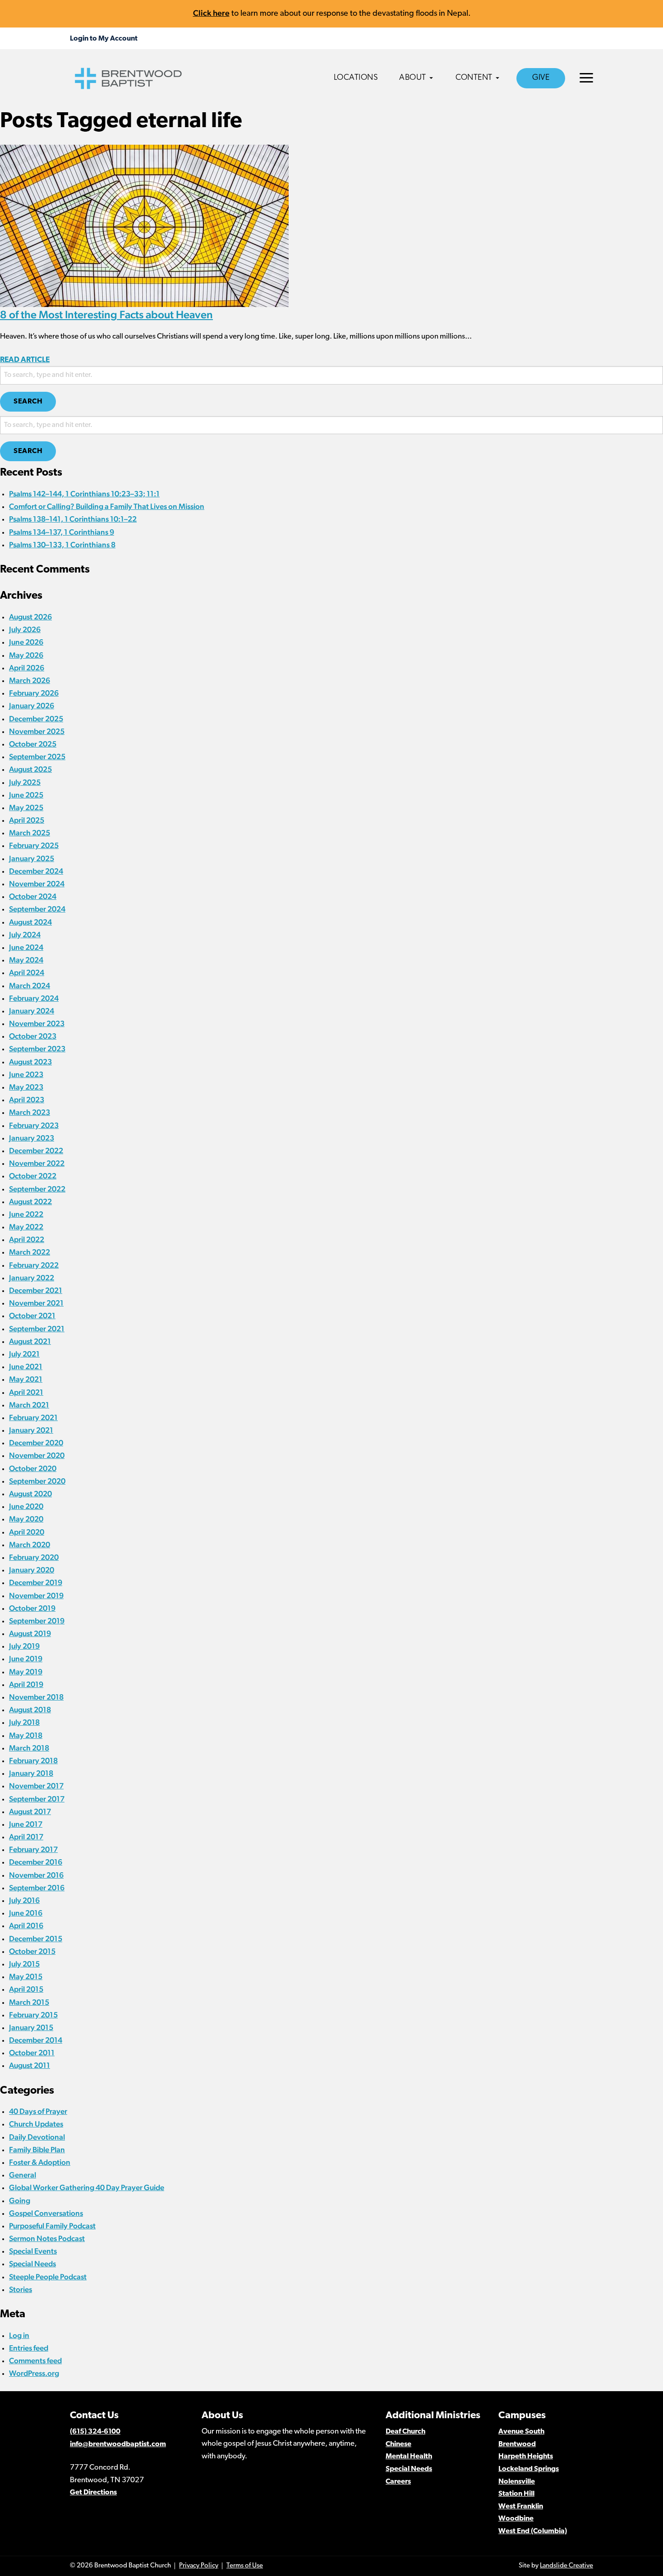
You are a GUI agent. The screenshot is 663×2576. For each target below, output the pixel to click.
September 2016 (37, 1888)
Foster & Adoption (40, 2162)
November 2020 (37, 1455)
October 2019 (32, 1608)
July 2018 (24, 1722)
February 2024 (34, 998)
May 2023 (26, 1087)
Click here (211, 13)
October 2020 (33, 1468)
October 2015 (32, 1951)
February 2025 (34, 845)
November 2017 (36, 1786)
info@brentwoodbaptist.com (118, 2444)
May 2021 (26, 1379)
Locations (356, 78)
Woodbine (516, 2519)
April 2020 (27, 1532)
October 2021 (32, 1316)
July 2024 (25, 935)
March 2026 (30, 680)
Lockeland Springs (529, 2469)
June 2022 (26, 1214)
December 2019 (36, 1582)
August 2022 (30, 1201)
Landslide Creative (566, 2566)
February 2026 (34, 693)
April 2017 (26, 1837)
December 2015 (36, 1939)
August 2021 (30, 1341)
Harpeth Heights (526, 2457)
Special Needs (32, 2264)
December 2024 (36, 871)
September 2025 (37, 756)
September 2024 (37, 909)
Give (541, 78)
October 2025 (33, 744)
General (23, 2175)
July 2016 (24, 1900)
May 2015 (26, 1976)
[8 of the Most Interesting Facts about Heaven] (144, 225)
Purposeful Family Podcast (52, 2226)
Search (28, 402)
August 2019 (30, 1633)
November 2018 (36, 1697)
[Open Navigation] (586, 78)
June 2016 (26, 1913)
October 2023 (33, 1036)
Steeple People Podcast (48, 2277)
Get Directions (93, 2493)
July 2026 (25, 629)
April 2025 (27, 820)
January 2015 (31, 2027)
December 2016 (36, 1862)
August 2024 (30, 922)
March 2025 (30, 833)
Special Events (33, 2251)
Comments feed (35, 2361)
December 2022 (36, 1150)
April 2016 (26, 1925)
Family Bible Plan (37, 2150)
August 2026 (30, 617)
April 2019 (26, 1684)
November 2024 (37, 884)
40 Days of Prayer (38, 2111)
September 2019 (37, 1621)
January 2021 (31, 1430)
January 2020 (32, 1570)
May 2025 (26, 807)
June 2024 (26, 947)
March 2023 (30, 1112)
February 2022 (34, 1265)
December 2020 (36, 1443)
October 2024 (33, 896)
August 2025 (30, 769)
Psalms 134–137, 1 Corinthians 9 (62, 532)
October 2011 (32, 2053)
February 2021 (33, 1417)
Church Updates (36, 2124)
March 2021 (29, 1405)
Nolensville (517, 2482)
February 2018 (33, 1760)
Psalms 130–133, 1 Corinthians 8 (62, 545)
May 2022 (26, 1227)
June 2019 (26, 1659)
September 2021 (37, 1329)
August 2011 (30, 2065)
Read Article (25, 360)
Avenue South (521, 2432)
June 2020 (26, 1506)
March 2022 (30, 1252)
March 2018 (29, 1748)
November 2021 (36, 1303)
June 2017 (26, 1824)
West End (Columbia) (533, 2531)
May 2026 (26, 655)
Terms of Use (245, 2566)
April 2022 (27, 1239)
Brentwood (517, 2444)
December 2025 (36, 719)
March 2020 (30, 1545)
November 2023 (37, 1023)
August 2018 (30, 1710)
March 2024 (30, 985)
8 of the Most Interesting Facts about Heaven (106, 314)
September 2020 (37, 1481)
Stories (21, 2289)
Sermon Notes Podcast (47, 2238)
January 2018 (31, 1773)
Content (474, 78)
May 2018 (26, 1735)
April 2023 (27, 1100)
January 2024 (32, 1011)
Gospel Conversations (46, 2213)
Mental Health (409, 2457)
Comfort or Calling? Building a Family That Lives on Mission (107, 506)
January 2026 (32, 706)
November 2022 (37, 1163)
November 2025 (37, 731)
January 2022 (32, 1278)
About (413, 78)
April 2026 (27, 668)
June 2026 (26, 642)
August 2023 (30, 1062)
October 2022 (33, 1176)
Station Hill (516, 2494)
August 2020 (30, 1494)
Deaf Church (405, 2432)
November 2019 (36, 1595)
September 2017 (37, 1799)
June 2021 (26, 1366)
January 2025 (32, 858)
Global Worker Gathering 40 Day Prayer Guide (87, 2187)
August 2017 (30, 1811)
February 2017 (33, 1849)
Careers (398, 2482)
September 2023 (37, 1049)
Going (20, 2200)
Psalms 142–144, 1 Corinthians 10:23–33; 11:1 (84, 494)
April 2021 (26, 1392)
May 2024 (26, 960)
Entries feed (29, 2348)
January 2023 (32, 1138)
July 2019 (24, 1646)
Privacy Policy (199, 2566)
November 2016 (36, 1875)
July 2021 (24, 1354)
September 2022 (37, 1189)
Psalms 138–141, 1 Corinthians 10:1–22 (73, 519)
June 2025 (26, 795)
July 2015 (24, 1964)
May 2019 (26, 1672)
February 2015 (33, 2015)
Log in (19, 2335)
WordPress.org (34, 2373)
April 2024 (27, 972)
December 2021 (36, 1290)
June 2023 (26, 1074)
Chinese (398, 2444)
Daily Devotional (37, 2137)
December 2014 (36, 2040)
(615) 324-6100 (95, 2432)
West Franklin (521, 2507)
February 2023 (34, 1125)
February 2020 (34, 1557)
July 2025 (25, 782)
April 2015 (26, 1989)
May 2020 (26, 1519)
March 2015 (29, 2002)
